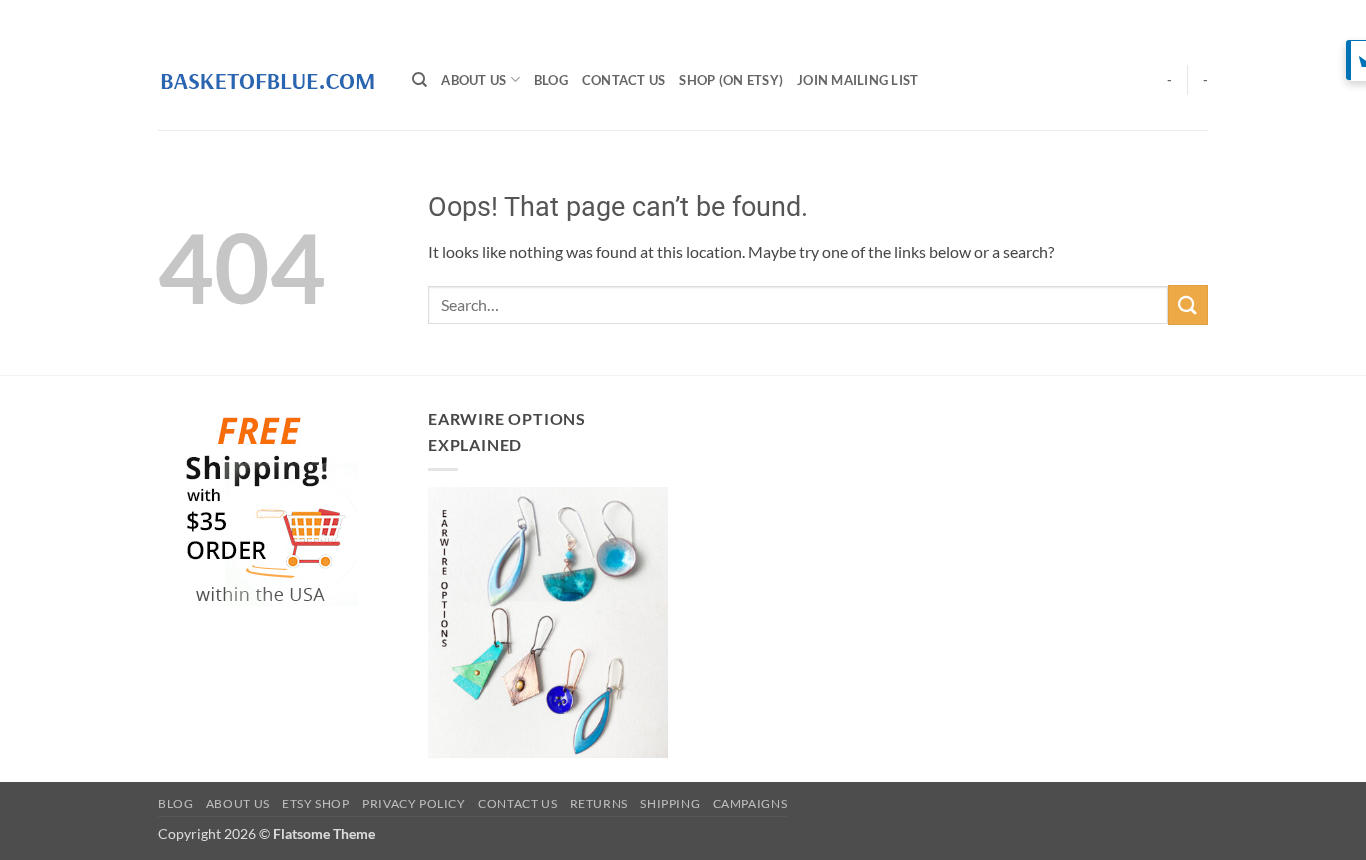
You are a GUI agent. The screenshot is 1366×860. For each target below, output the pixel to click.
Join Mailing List (857, 80)
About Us (473, 80)
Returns (599, 803)
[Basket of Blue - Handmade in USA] (270, 80)
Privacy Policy (414, 803)
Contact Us (624, 80)
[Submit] (1188, 304)
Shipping (670, 803)
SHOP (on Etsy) (731, 80)
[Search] (419, 80)
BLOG (551, 80)
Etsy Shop (316, 803)
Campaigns (750, 803)
